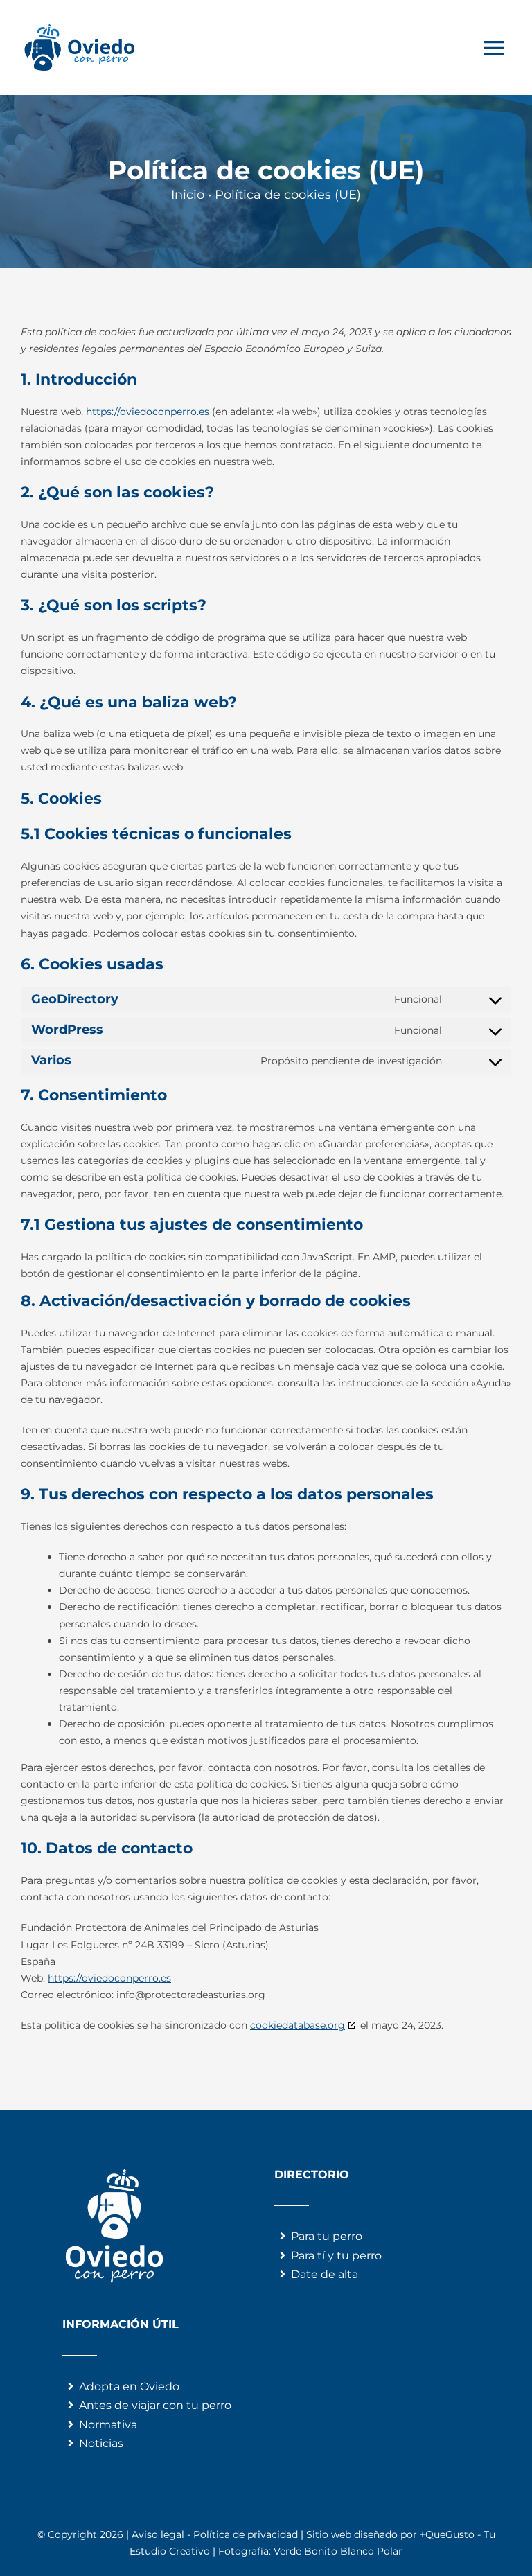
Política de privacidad (246, 2534)
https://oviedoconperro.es (148, 412)
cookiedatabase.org (298, 2025)
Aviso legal (158, 2534)
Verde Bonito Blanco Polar (338, 2551)
